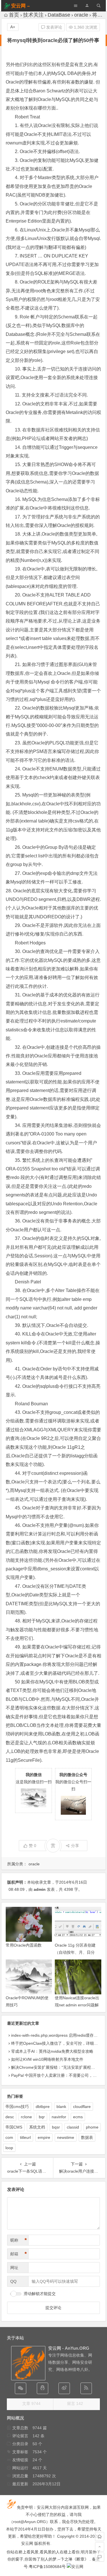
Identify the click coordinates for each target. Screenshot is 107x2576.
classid (73, 2127)
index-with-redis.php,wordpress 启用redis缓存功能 (56, 2035)
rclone (26, 2117)
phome (92, 2127)
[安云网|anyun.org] (75, 2567)
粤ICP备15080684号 (47, 2567)
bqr (42, 2117)
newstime (66, 2137)
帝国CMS (14, 2127)
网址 (14, 2268)
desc (10, 2117)
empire (44, 2137)
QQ (13, 2281)
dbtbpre (43, 2107)
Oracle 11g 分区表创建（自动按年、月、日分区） (75, 1952)
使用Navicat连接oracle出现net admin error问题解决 (77, 2005)
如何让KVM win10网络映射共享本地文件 (47, 2059)
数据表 (87, 2137)
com (9, 2137)
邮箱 (19, 2254)
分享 (75, 1846)
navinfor (59, 2117)
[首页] (100, 2537)
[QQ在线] (43, 2388)
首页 (14, 15)
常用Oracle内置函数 (24, 1945)
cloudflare (82, 2107)
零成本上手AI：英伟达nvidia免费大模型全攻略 (52, 2051)
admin (40, 1889)
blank (61, 2107)
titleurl (25, 2137)
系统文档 (37, 2127)
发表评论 (54, 27)
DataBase (59, 15)
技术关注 (33, 15)
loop (9, 2148)
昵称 (19, 2240)
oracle (81, 15)
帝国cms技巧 (17, 2107)
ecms (78, 2117)
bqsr (56, 2127)
